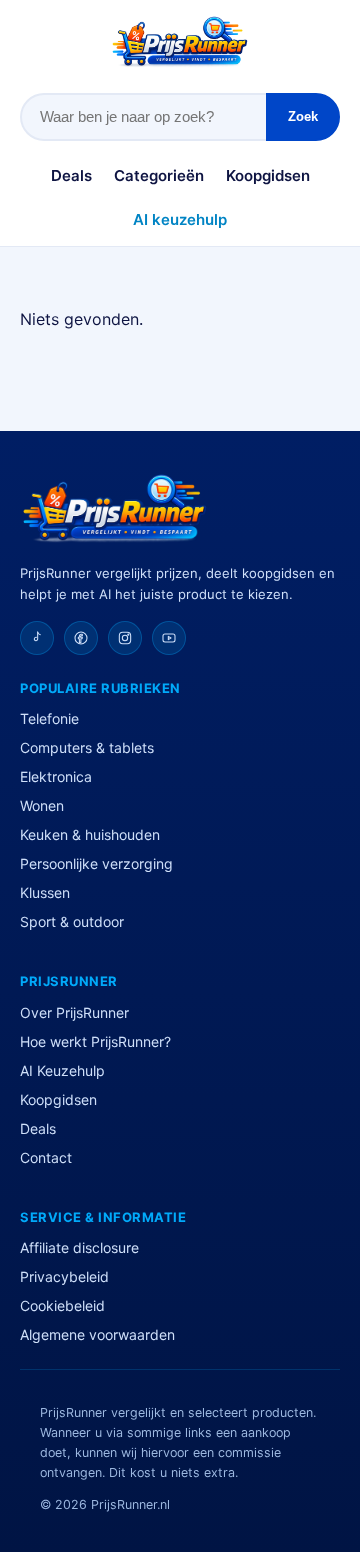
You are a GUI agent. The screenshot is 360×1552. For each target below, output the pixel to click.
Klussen (45, 892)
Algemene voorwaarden (97, 1334)
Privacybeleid (64, 1276)
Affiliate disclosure (79, 1247)
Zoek (303, 116)
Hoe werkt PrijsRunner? (95, 1041)
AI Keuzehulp (62, 1070)
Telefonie (49, 718)
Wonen (42, 805)
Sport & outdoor (72, 921)
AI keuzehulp (180, 219)
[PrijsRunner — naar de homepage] (180, 41)
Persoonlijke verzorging (96, 863)
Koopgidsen (268, 175)
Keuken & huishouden (90, 834)
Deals (71, 175)
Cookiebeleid (62, 1305)
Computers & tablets (87, 747)
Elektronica (56, 776)
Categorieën (159, 175)
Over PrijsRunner (74, 1012)
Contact (46, 1157)
